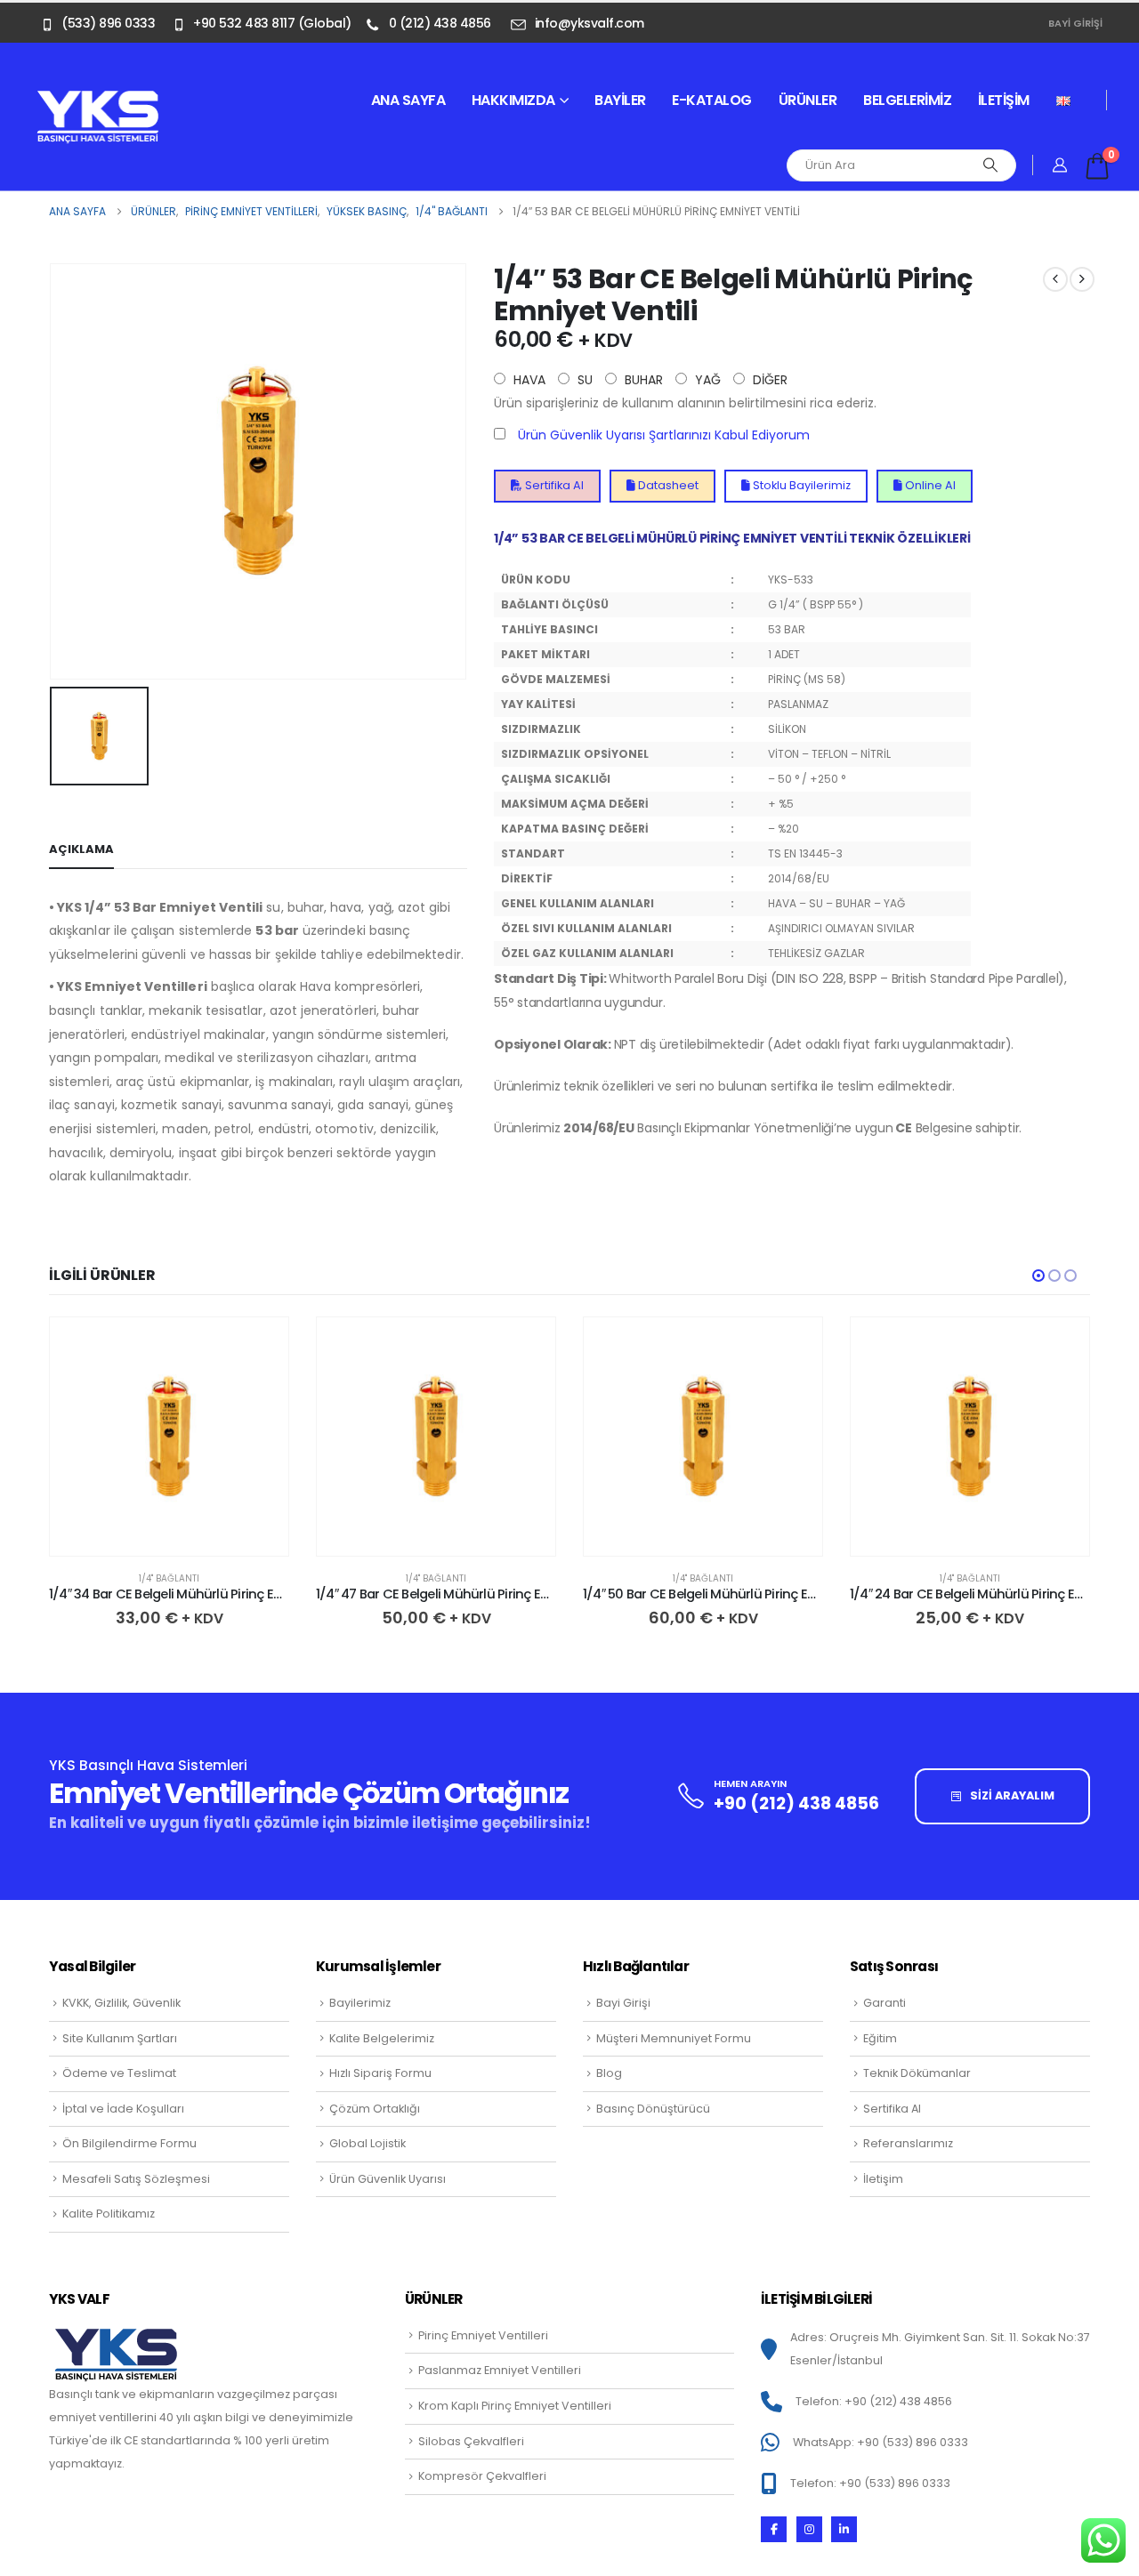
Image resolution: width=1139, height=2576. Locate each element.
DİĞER (768, 380)
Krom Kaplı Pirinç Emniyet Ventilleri (515, 2406)
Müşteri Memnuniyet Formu (674, 2038)
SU (583, 380)
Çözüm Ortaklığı (375, 2109)
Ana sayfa (408, 100)
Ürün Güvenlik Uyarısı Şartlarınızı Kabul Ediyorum (664, 435)
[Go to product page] (169, 1437)
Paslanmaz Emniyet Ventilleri (500, 2370)
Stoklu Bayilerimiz (800, 485)
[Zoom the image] (98, 100)
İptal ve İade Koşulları (123, 2109)
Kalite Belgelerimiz (382, 2038)
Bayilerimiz (360, 2003)
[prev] (1055, 279)
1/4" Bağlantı (169, 1578)
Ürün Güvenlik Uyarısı (388, 2179)
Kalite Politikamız (109, 2214)
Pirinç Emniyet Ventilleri (483, 2335)
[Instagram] (809, 2529)
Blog (609, 2073)
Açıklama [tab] (81, 849)
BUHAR (642, 380)
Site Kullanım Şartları (120, 2038)
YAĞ (706, 380)
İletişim (1004, 100)
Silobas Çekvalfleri (471, 2441)
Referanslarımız (908, 2143)
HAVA (528, 380)
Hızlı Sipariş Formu (380, 2073)
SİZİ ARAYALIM (1011, 1795)
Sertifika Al (553, 485)
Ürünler (808, 100)
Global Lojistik (368, 2143)
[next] (1082, 279)
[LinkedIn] (844, 2529)
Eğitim (880, 2038)
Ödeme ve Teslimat (119, 2073)
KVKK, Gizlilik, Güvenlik (121, 2003)
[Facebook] (774, 2529)
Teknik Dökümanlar (917, 2073)
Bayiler (620, 100)
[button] (1038, 1276)
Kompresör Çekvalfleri (482, 2476)
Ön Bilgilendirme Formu (129, 2143)
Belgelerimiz (907, 100)
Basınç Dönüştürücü (653, 2109)
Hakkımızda (513, 100)
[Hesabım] (1060, 165)
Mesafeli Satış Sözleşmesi (136, 2179)
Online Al (929, 485)
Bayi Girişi (1075, 23)
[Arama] (990, 165)
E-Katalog (712, 100)
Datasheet (667, 485)
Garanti (885, 2003)
